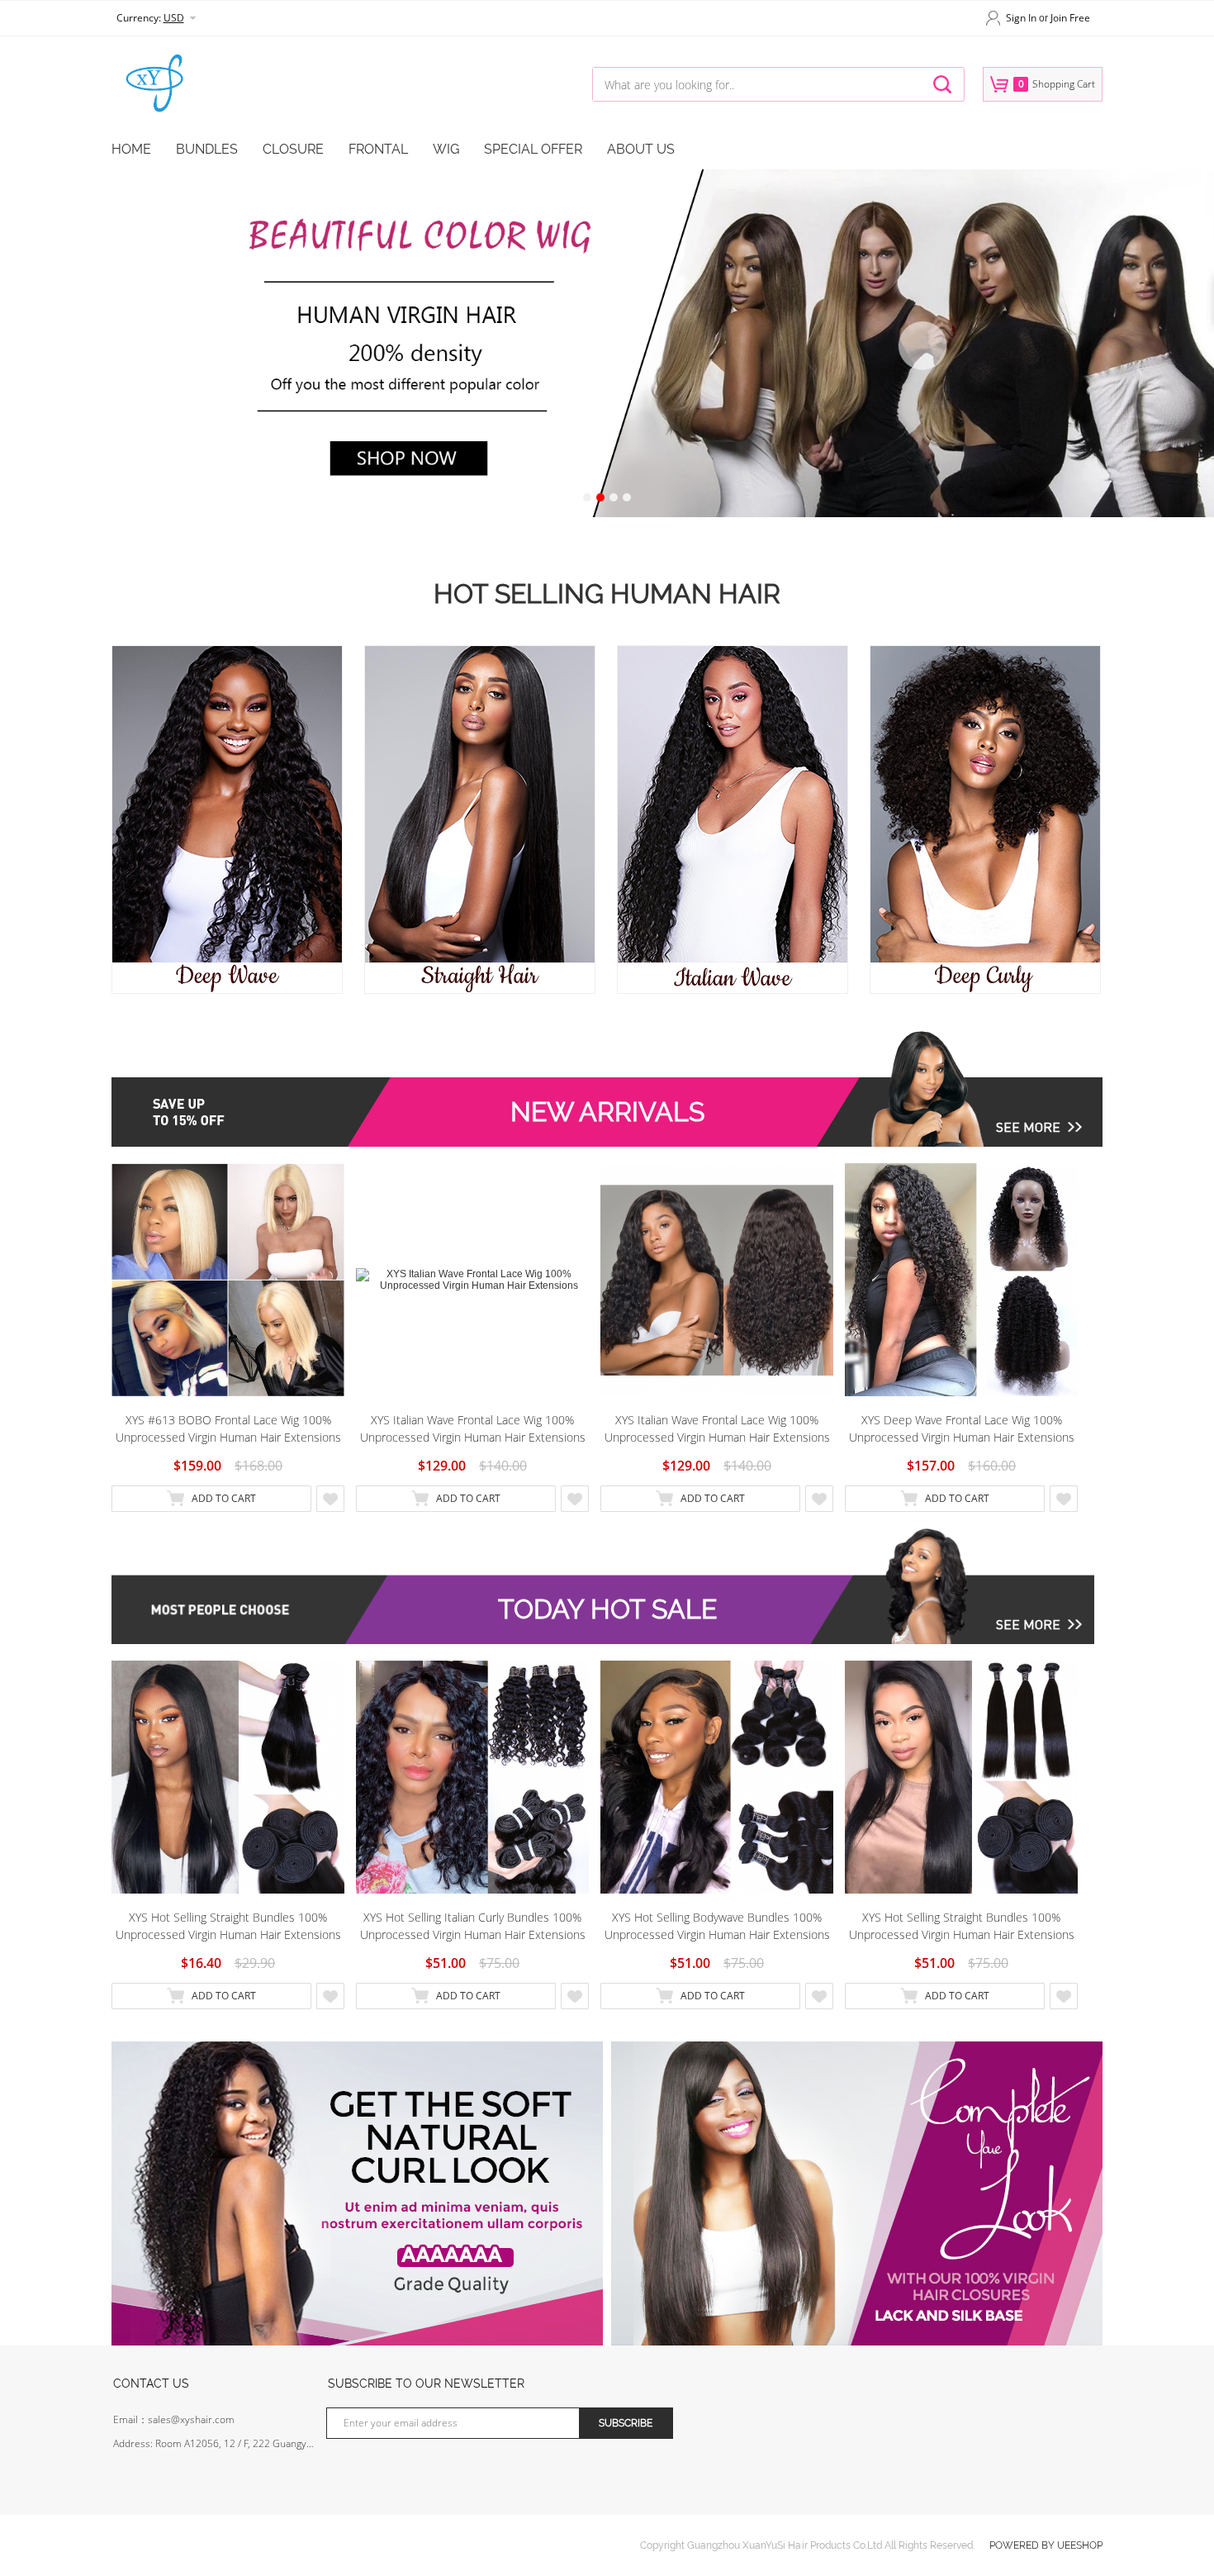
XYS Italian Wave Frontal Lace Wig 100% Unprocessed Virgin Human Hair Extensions (473, 1428)
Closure (293, 149)
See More (1028, 1127)
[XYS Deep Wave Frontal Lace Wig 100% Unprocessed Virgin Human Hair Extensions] (961, 1280)
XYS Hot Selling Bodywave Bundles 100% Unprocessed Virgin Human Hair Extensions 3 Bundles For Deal (717, 1926)
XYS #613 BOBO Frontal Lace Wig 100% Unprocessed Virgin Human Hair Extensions (228, 1428)
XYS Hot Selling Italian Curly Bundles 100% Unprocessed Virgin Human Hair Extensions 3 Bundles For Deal (473, 1926)
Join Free (1070, 18)
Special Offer (533, 149)
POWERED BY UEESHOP (1046, 2545)
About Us (641, 149)
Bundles (207, 149)
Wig (446, 149)
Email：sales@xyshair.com (174, 2419)
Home (131, 149)
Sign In (1021, 18)
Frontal (378, 149)
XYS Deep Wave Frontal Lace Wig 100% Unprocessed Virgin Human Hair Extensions (962, 1428)
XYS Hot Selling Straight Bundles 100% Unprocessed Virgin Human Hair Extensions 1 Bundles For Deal (228, 1926)
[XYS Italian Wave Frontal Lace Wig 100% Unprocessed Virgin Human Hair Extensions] (472, 1280)
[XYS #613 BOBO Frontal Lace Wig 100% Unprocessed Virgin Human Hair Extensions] (228, 1280)
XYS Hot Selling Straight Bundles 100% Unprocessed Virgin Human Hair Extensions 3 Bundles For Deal (962, 1926)
